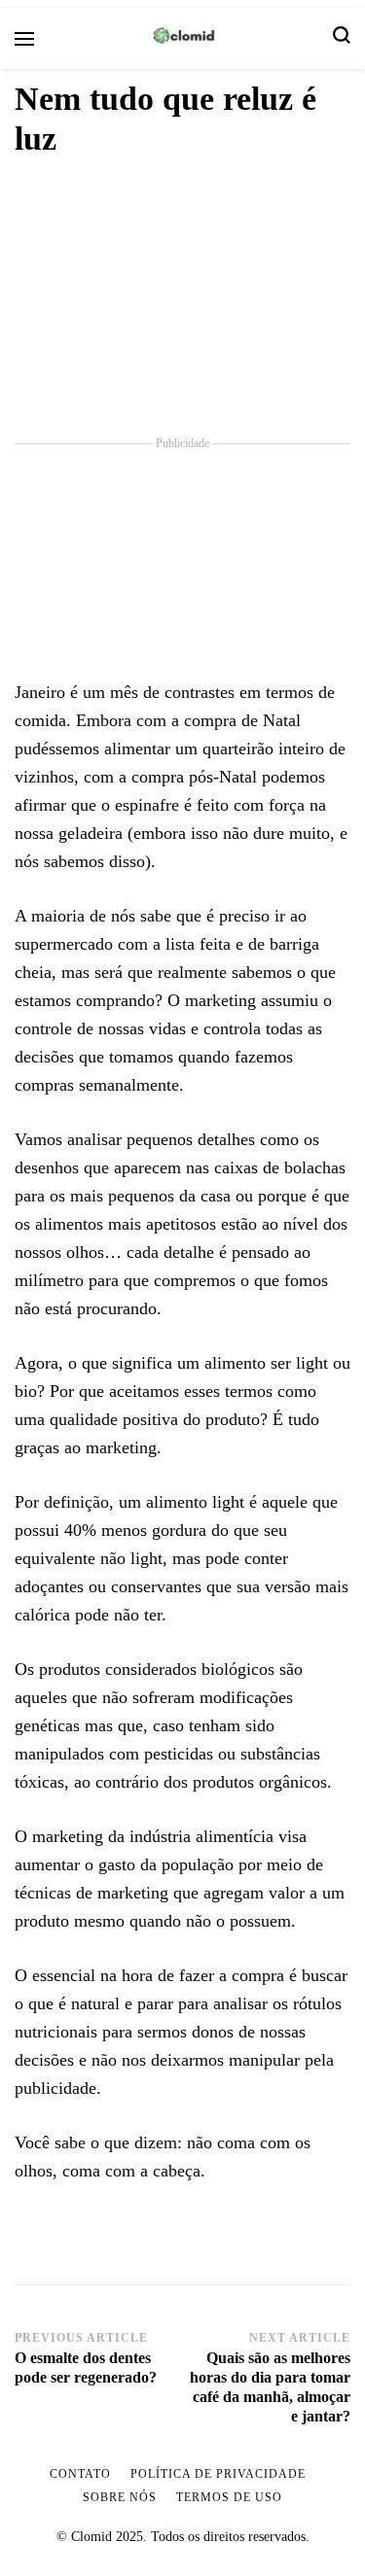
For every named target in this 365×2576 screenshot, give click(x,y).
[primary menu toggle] (24, 39)
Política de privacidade (218, 2474)
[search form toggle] (342, 38)
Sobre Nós (120, 2497)
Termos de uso (229, 2497)
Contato (80, 2474)
